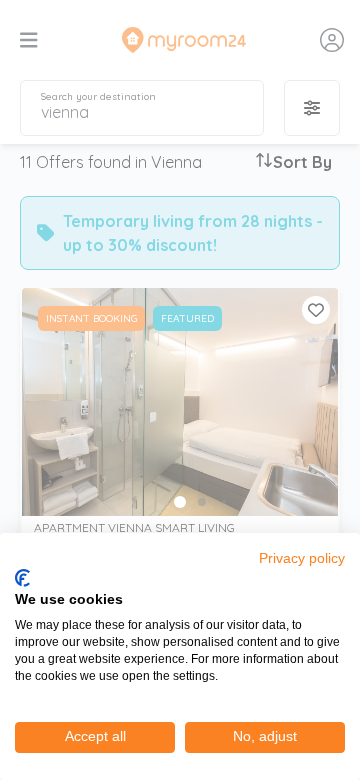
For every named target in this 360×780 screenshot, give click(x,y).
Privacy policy (302, 558)
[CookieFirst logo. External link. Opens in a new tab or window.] (22, 578)
